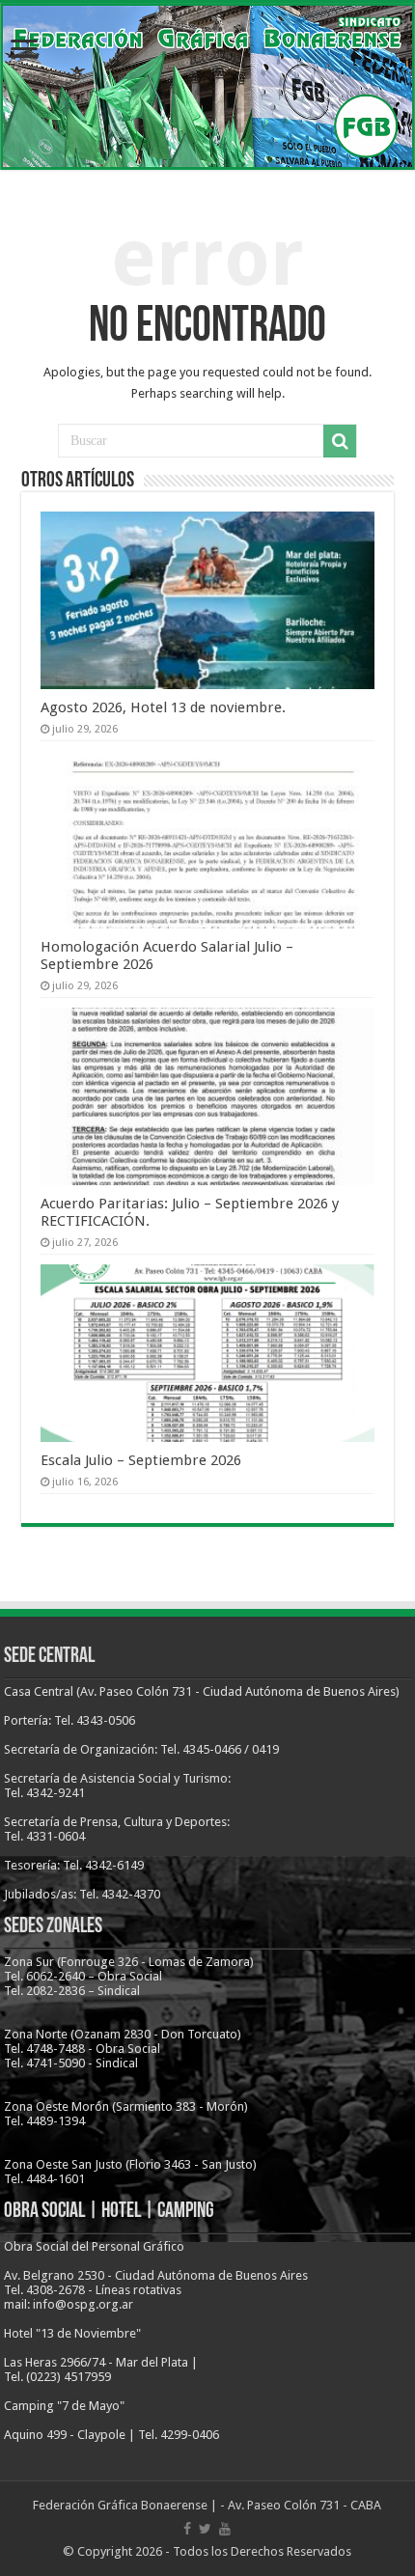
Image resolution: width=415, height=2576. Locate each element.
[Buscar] (340, 441)
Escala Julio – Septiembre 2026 (141, 1460)
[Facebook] (187, 2529)
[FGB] (207, 86)
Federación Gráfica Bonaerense (120, 2505)
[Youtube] (225, 2529)
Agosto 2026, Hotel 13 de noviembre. (163, 707)
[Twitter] (205, 2529)
